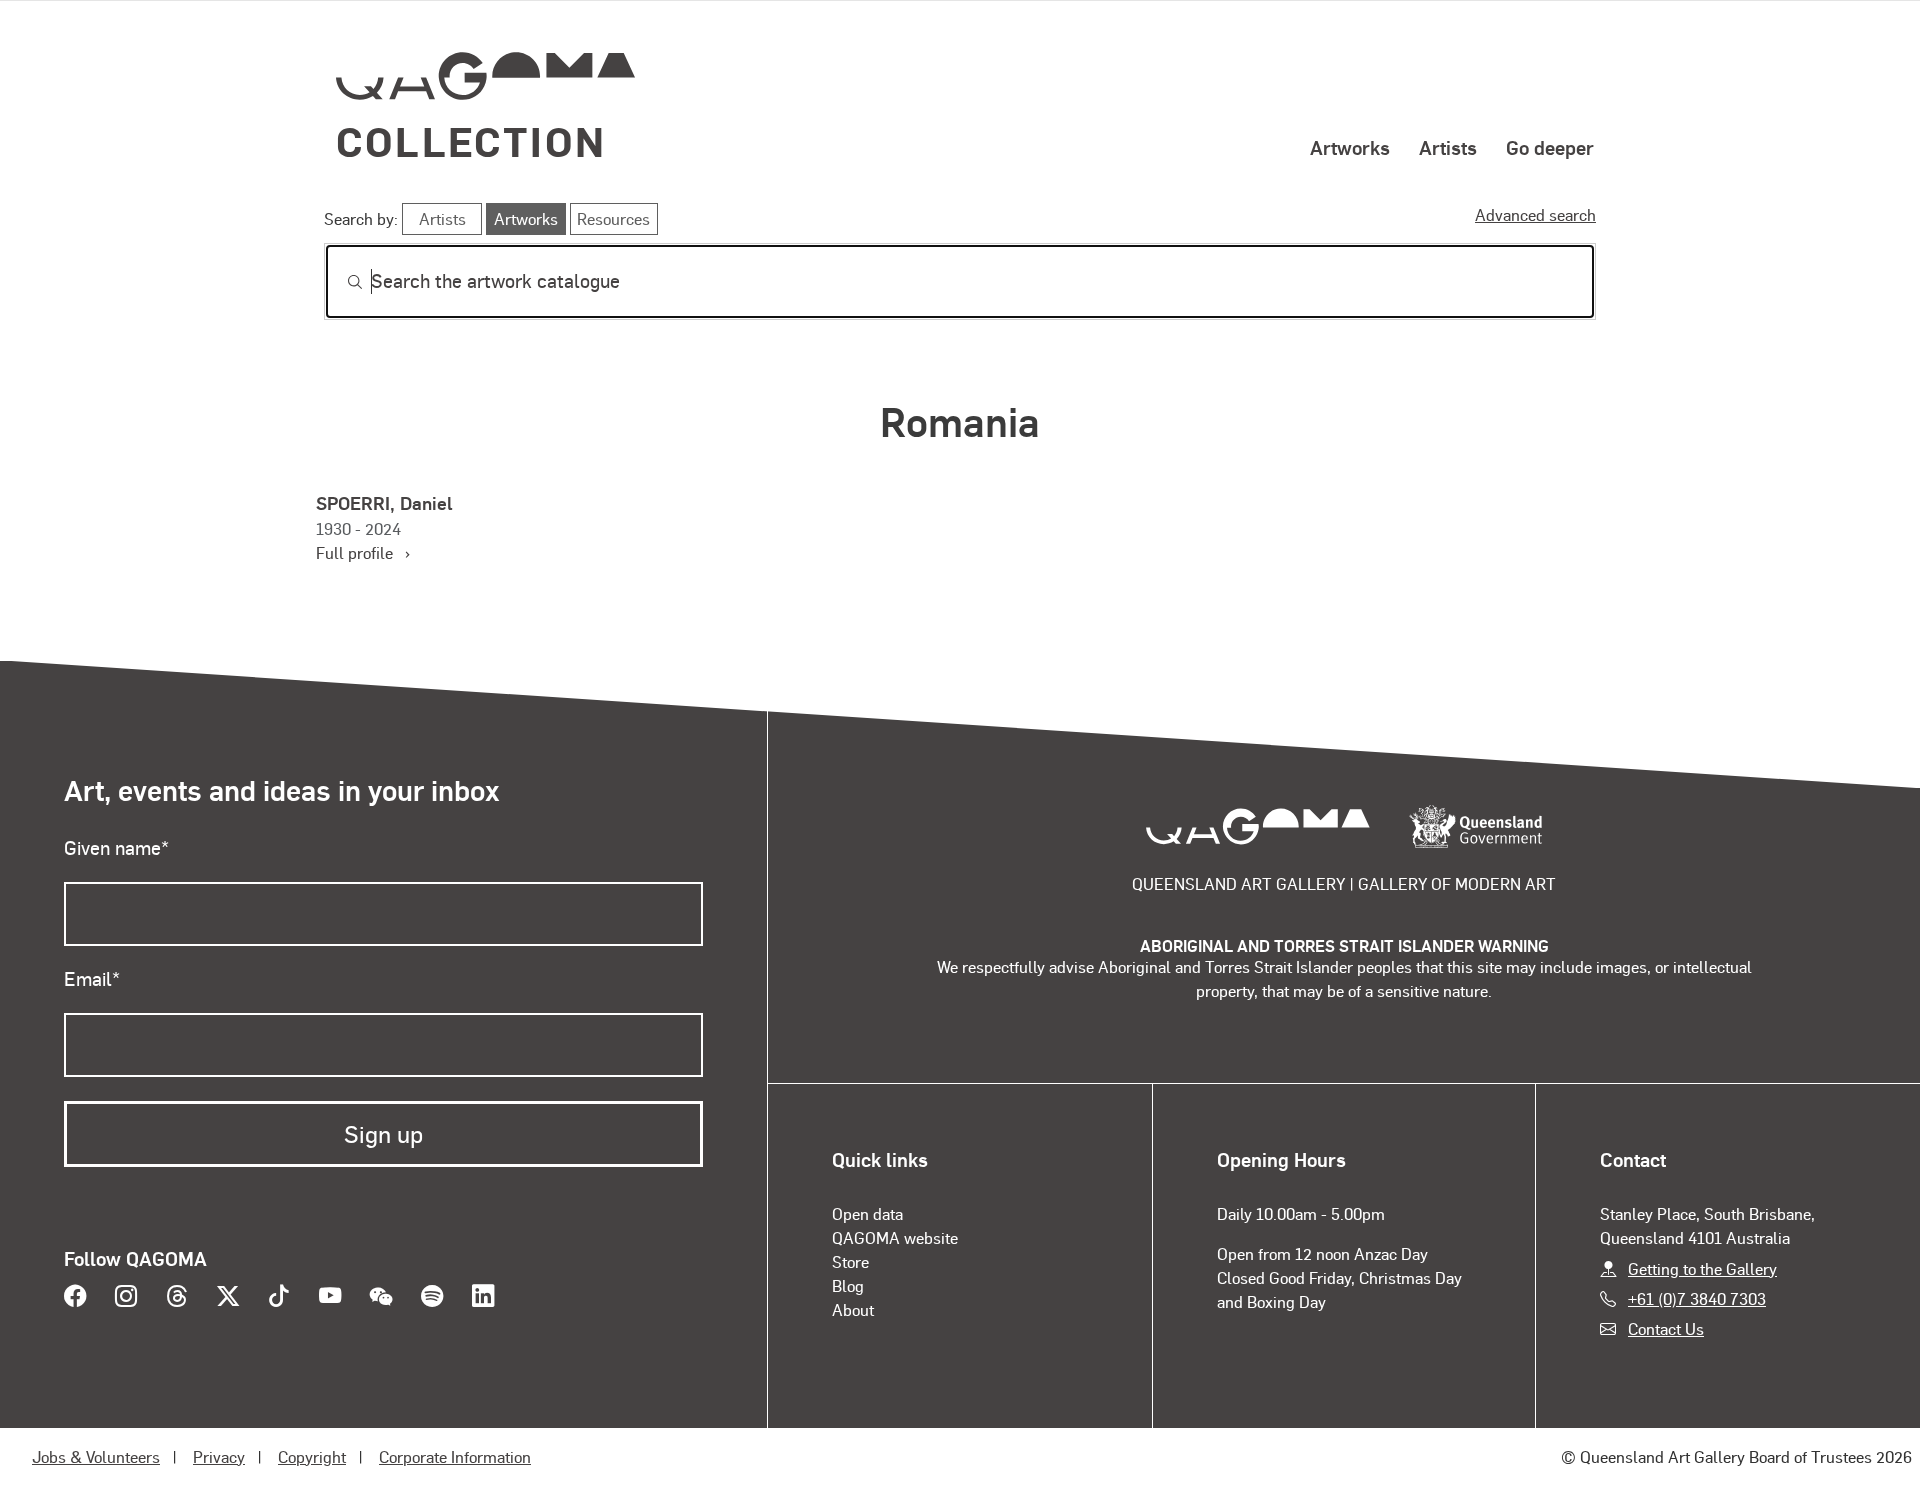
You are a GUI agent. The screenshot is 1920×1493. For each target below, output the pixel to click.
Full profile (362, 552)
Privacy (219, 1456)
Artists (1448, 147)
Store (850, 1261)
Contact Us (1666, 1328)
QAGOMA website (895, 1237)
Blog (848, 1285)
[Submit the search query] (339, 282)
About (853, 1309)
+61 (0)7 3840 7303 (1697, 1298)
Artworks (1350, 147)
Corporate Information (455, 1456)
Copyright (312, 1456)
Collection (471, 140)
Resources (613, 218)
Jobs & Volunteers (96, 1456)
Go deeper (1550, 147)
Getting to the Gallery (1702, 1268)
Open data (867, 1213)
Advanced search (1535, 214)
